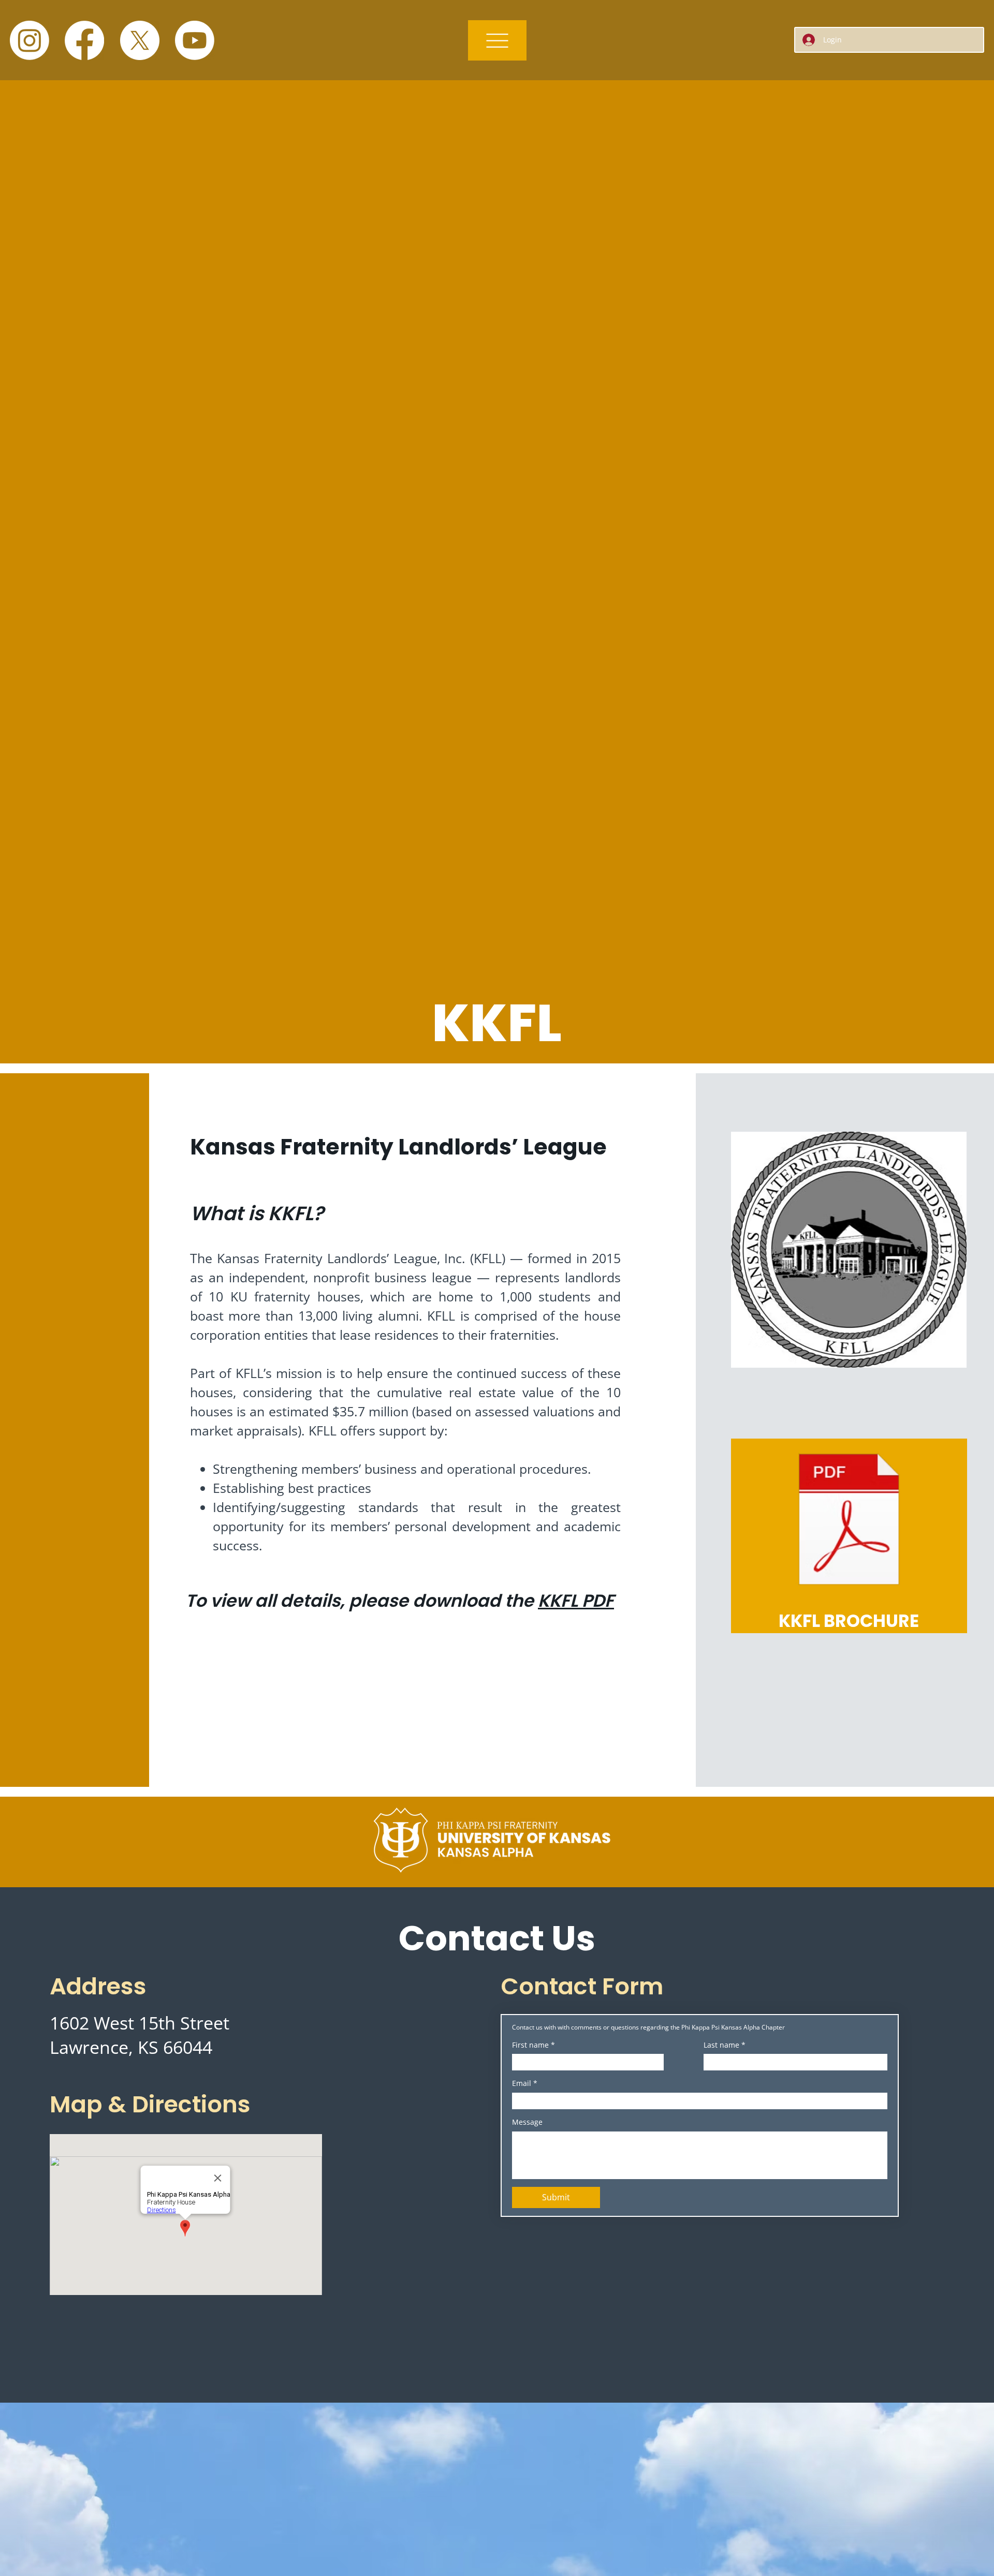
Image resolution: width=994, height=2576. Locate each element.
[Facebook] (84, 40)
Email (525, 2083)
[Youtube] (195, 40)
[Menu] (497, 40)
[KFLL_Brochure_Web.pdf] (849, 1521)
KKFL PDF (576, 1601)
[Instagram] (30, 40)
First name (533, 2045)
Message (527, 2122)
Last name (725, 2045)
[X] (140, 40)
